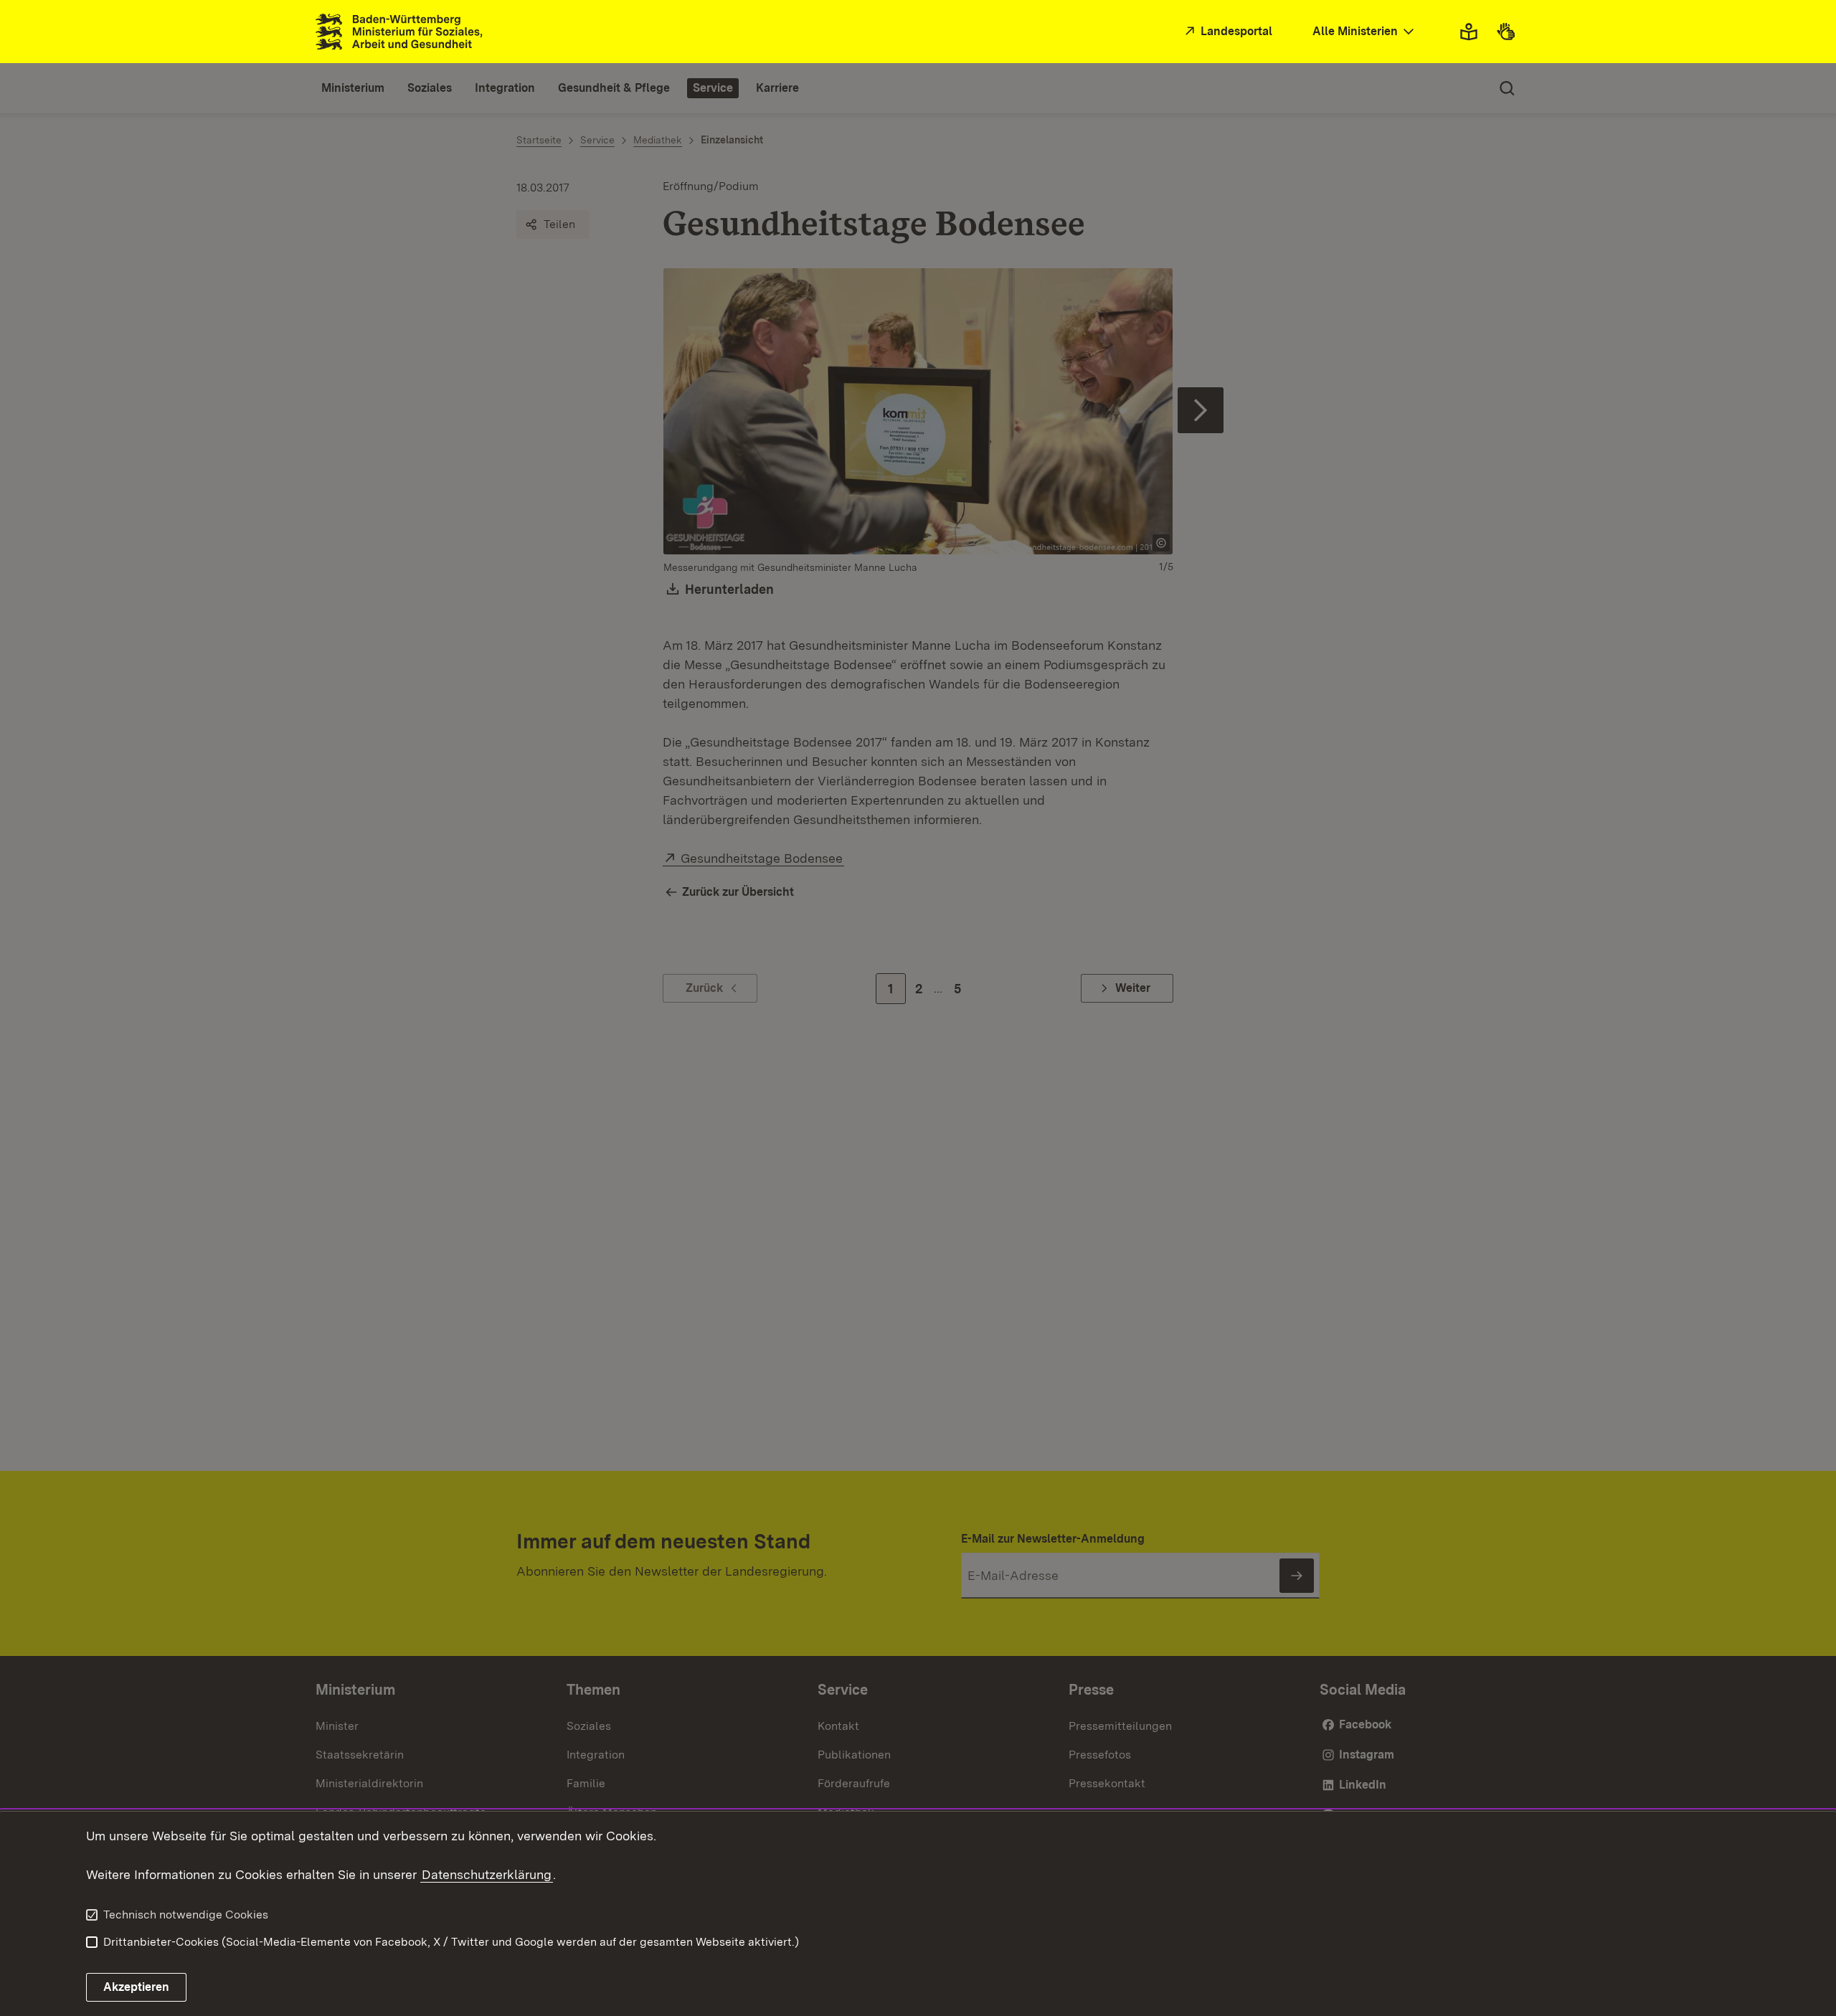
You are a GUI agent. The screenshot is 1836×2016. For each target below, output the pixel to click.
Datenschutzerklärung (487, 1874)
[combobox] (1365, 32)
